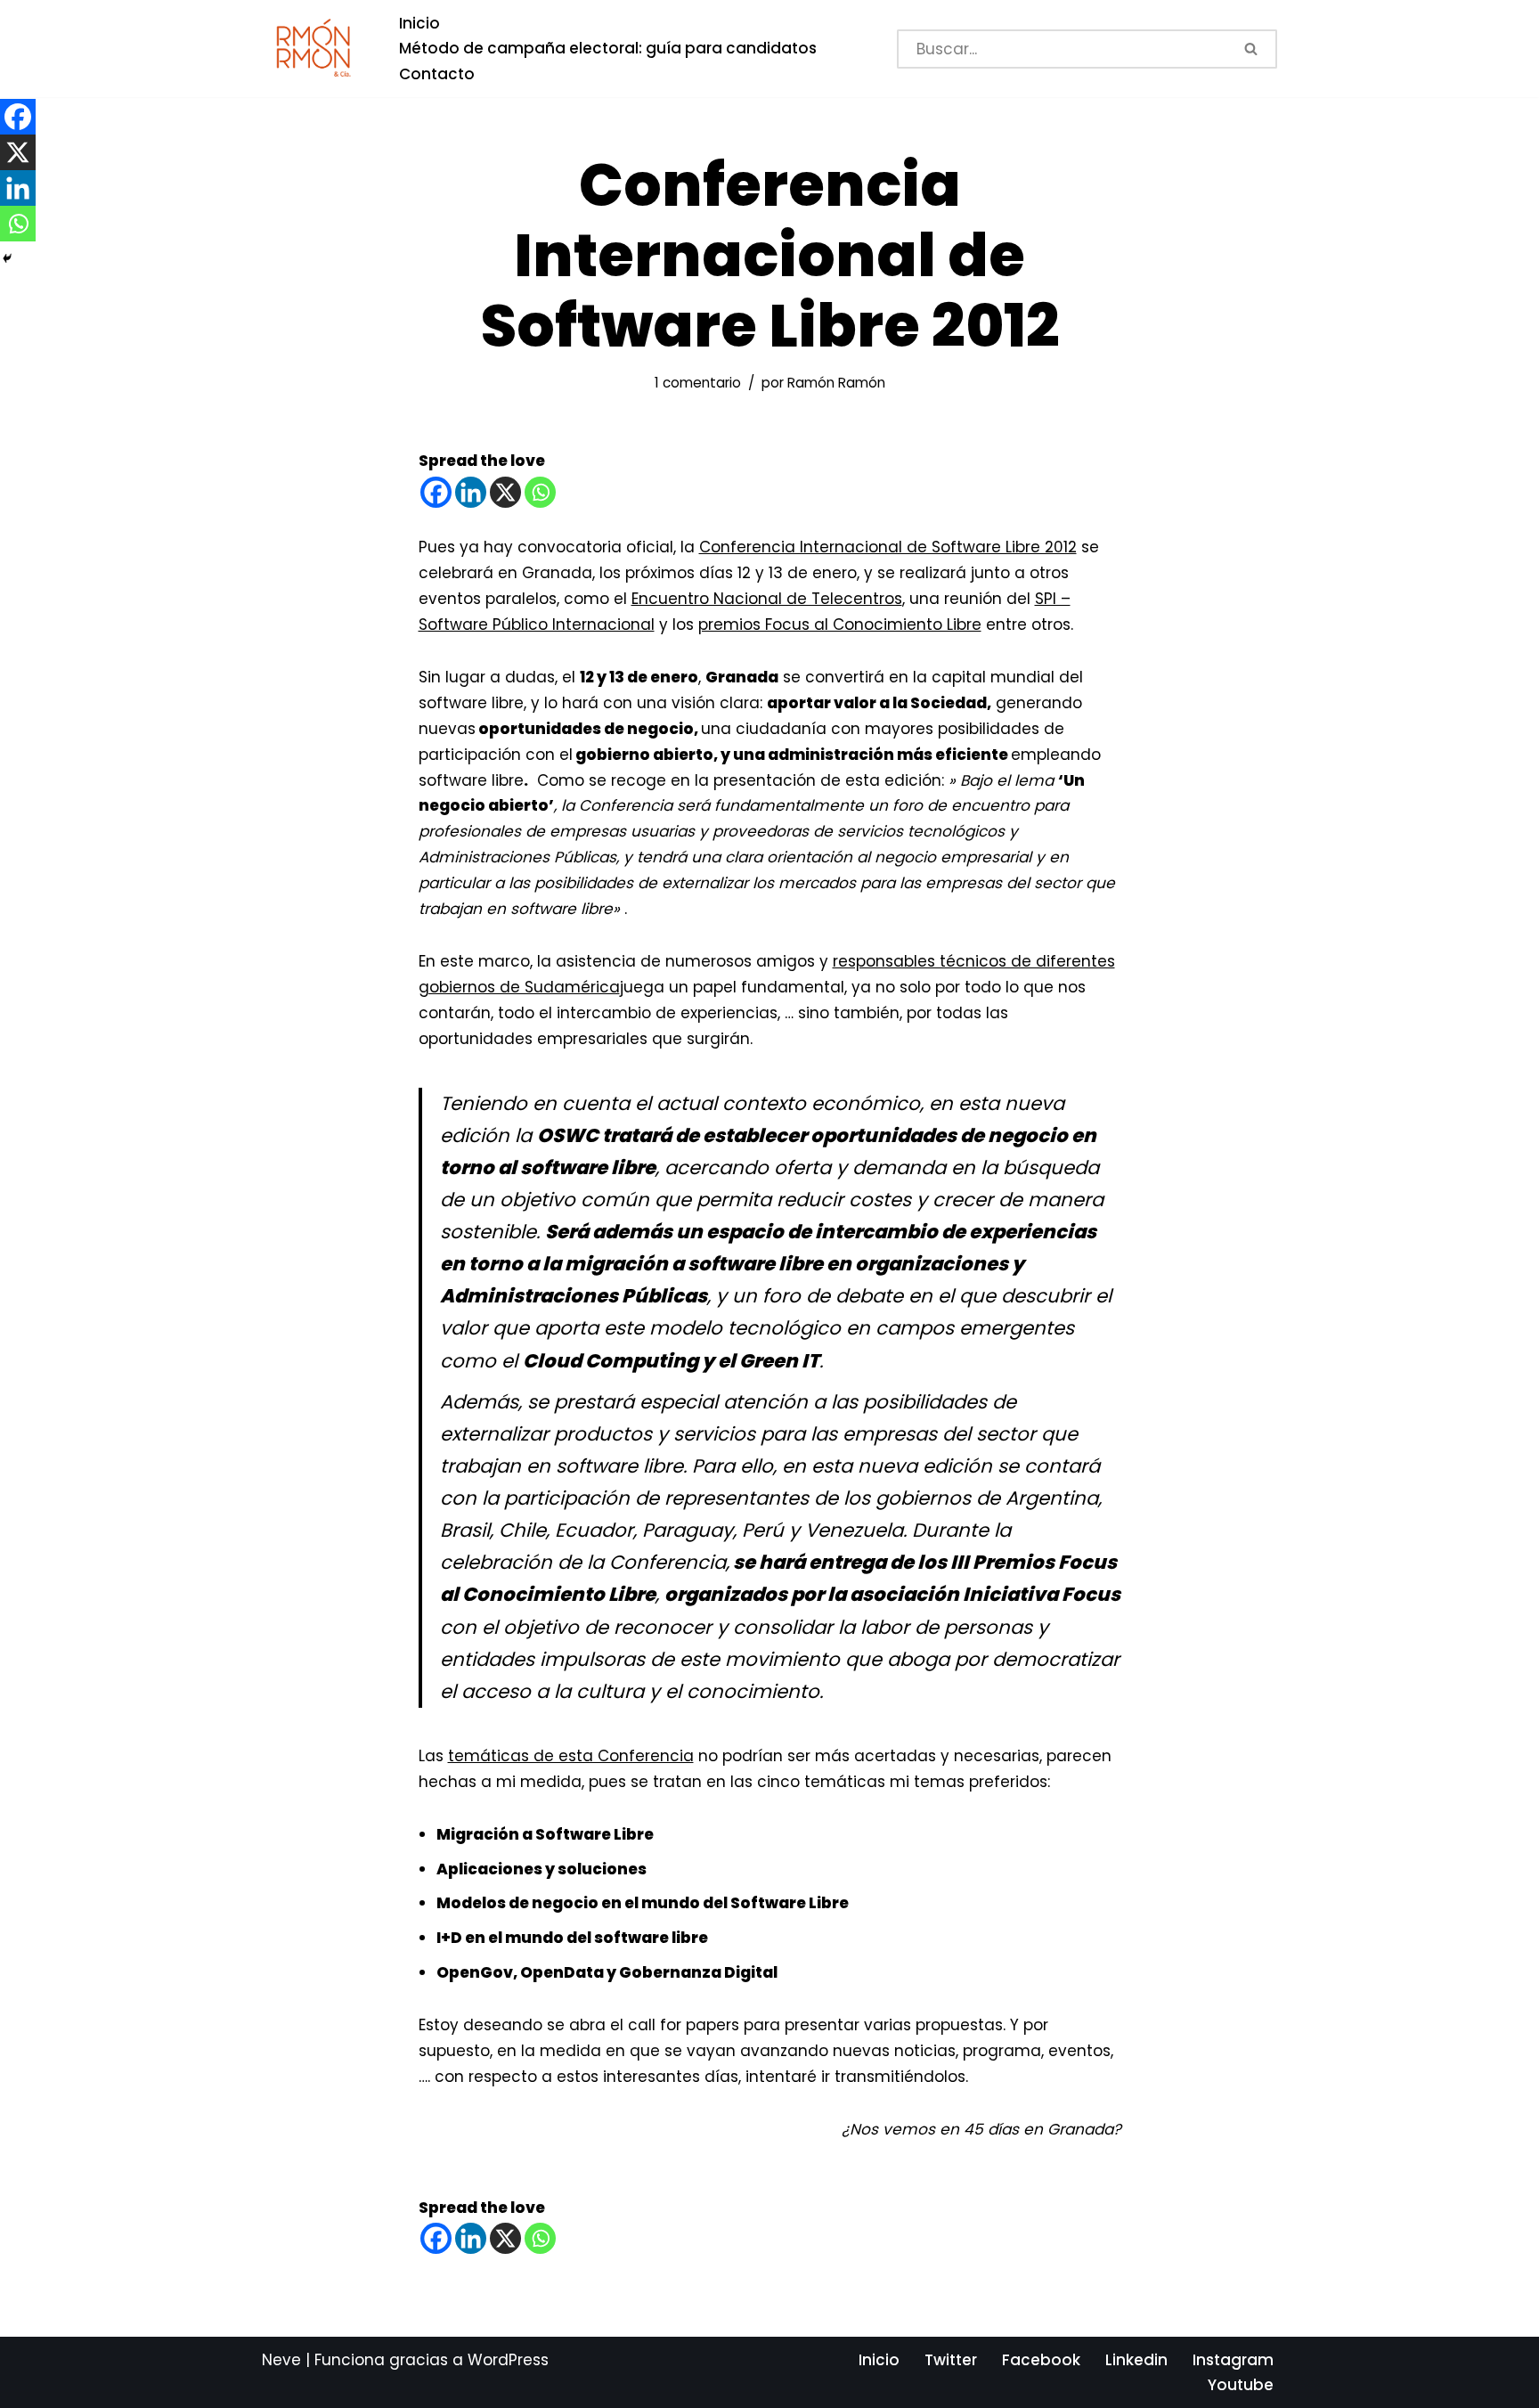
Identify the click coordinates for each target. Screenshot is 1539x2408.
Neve (281, 2360)
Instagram (1233, 2360)
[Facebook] (436, 492)
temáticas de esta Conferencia (571, 1756)
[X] (505, 492)
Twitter (951, 2360)
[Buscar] (1253, 49)
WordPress (508, 2360)
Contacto (437, 74)
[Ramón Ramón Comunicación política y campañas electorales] (315, 49)
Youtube (1241, 2385)
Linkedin (1136, 2360)
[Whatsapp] (540, 492)
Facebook (1041, 2360)
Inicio (419, 23)
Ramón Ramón (836, 383)
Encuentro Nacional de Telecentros (767, 599)
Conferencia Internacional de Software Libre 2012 (888, 547)
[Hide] (7, 258)
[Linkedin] (471, 492)
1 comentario (698, 383)
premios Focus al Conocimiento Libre (840, 624)
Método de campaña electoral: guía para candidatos (608, 48)
